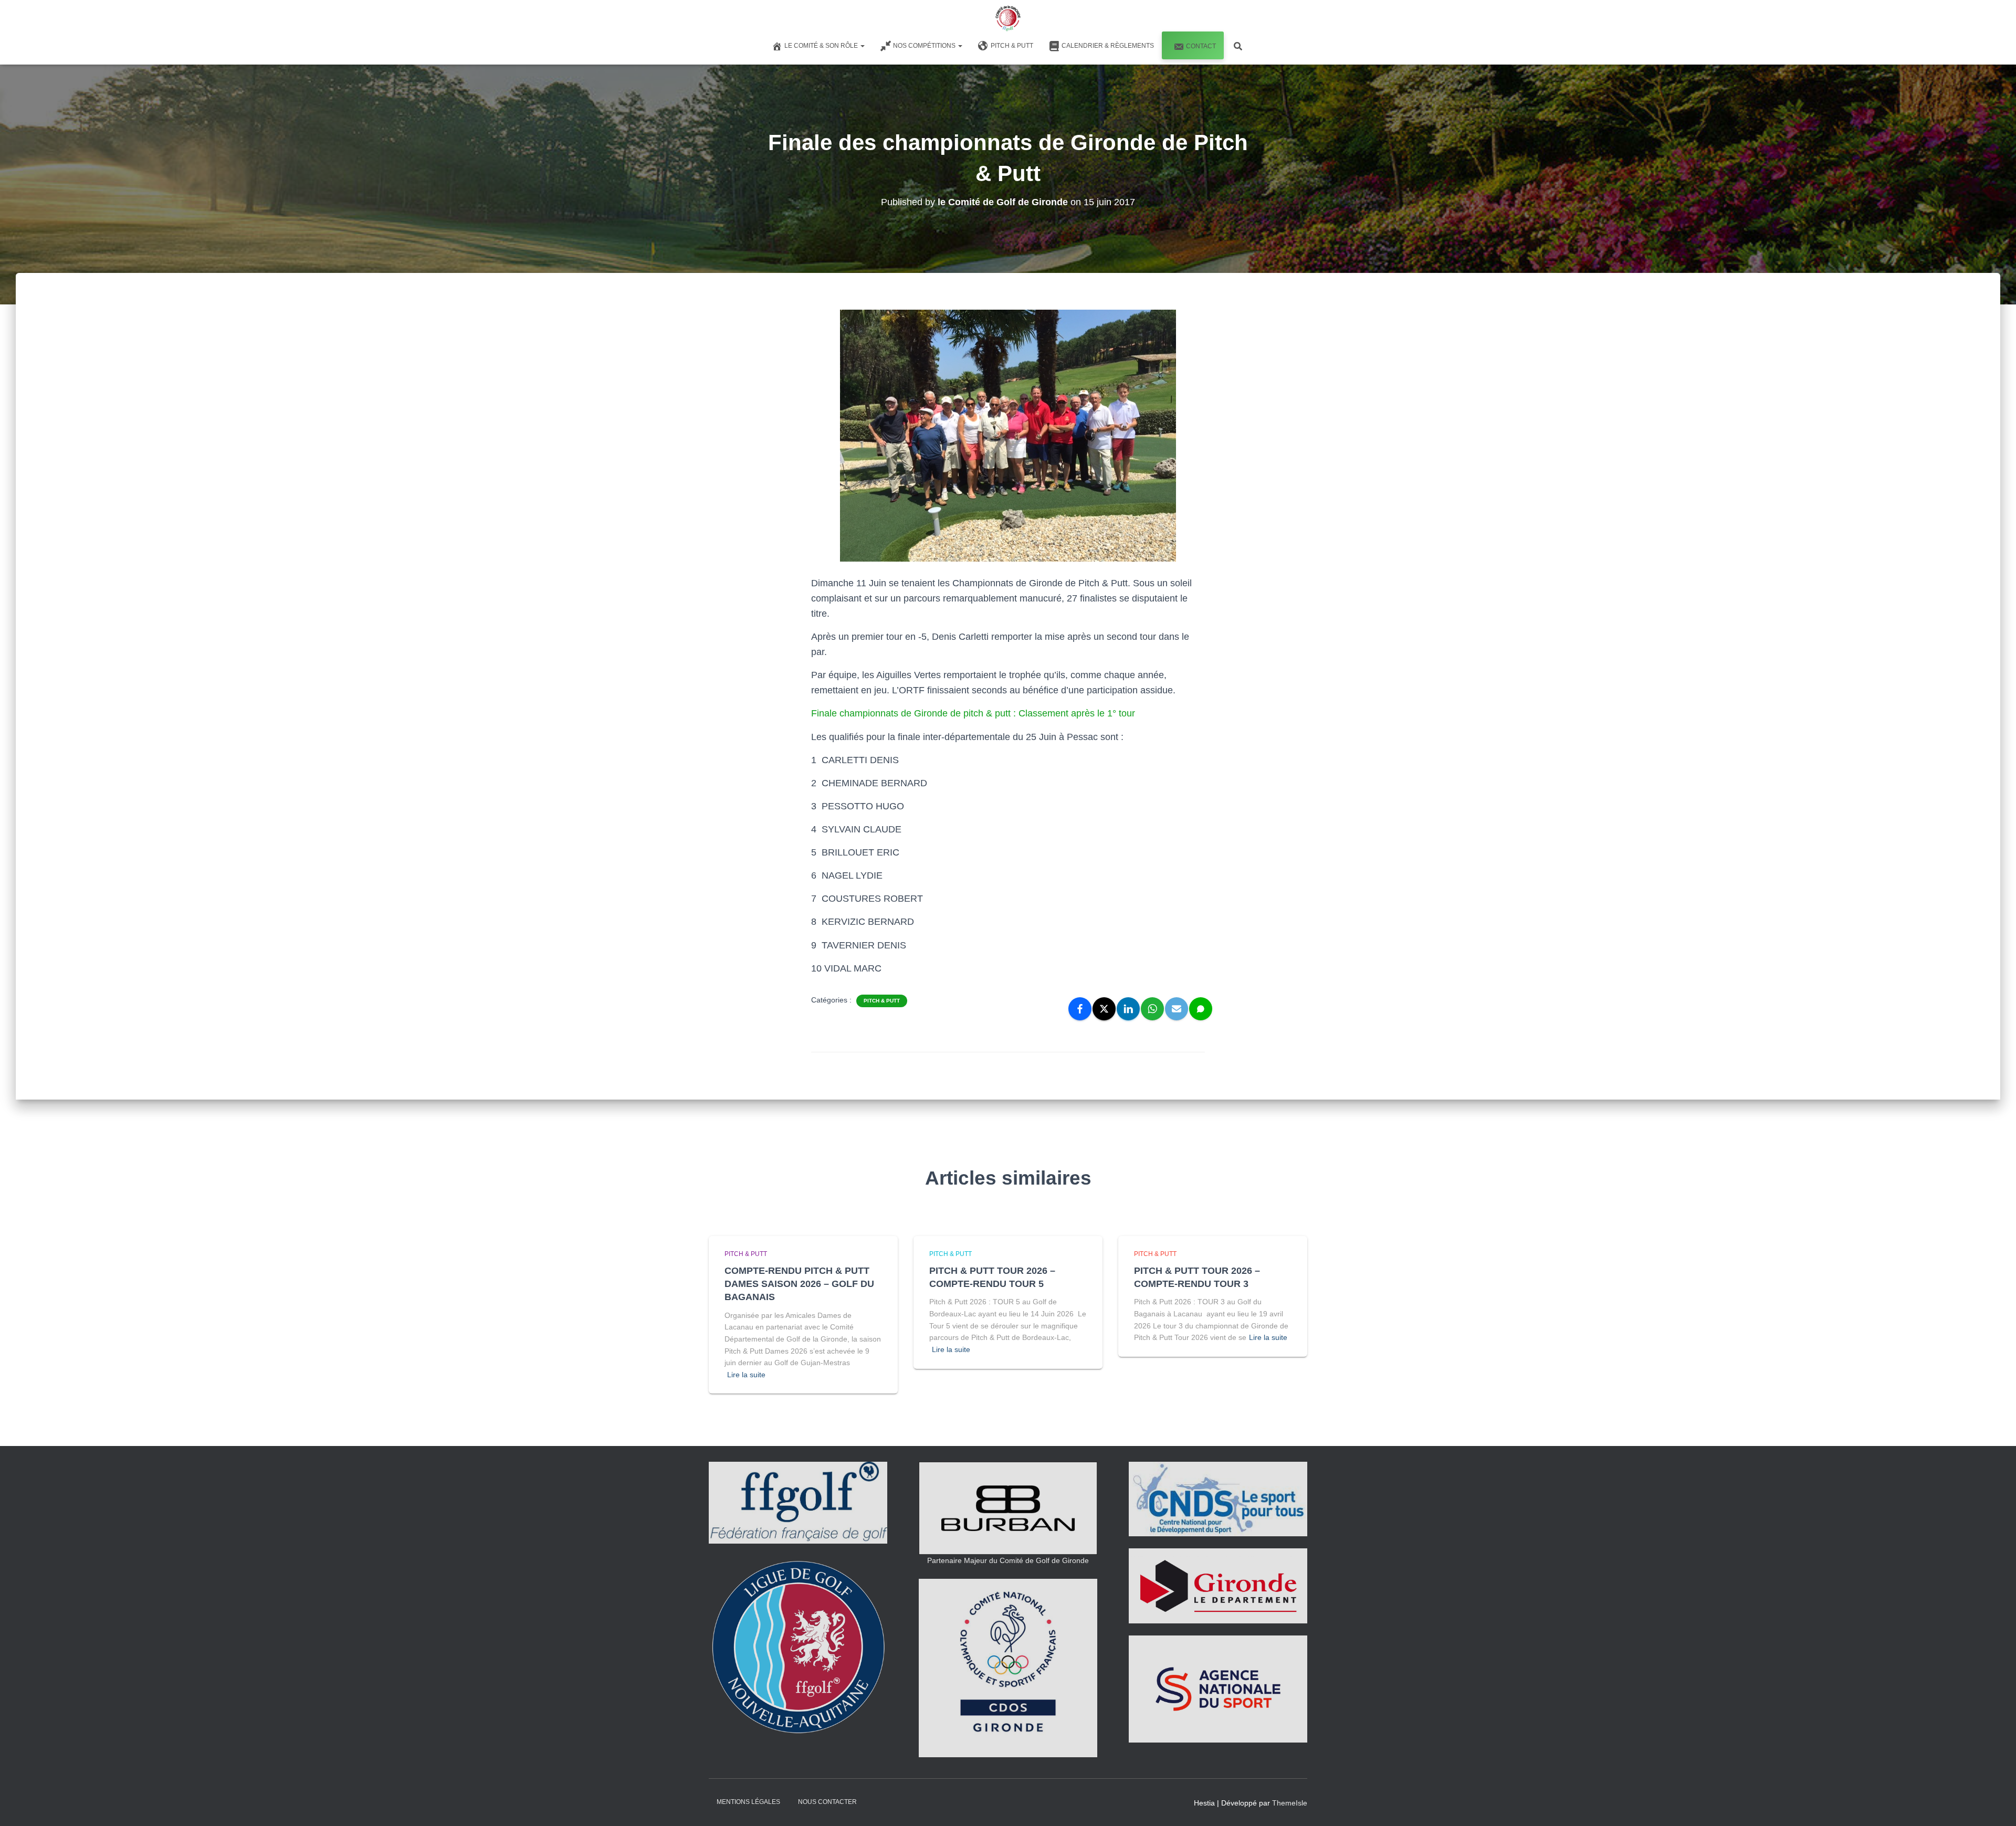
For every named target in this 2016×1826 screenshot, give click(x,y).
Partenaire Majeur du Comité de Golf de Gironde (1008, 1560)
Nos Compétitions (925, 46)
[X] (1104, 1009)
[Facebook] (1080, 1009)
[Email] (1177, 1009)
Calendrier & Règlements (1108, 46)
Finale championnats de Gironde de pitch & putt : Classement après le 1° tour (973, 713)
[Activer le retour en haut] (1995, 1805)
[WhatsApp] (1152, 1009)
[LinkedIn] (1128, 1009)
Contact (1201, 46)
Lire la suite (746, 1375)
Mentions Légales (748, 1802)
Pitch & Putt (1012, 46)
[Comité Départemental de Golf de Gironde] (1008, 18)
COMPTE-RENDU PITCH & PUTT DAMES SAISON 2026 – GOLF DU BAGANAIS (799, 1284)
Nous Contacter (827, 1802)
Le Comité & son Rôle (822, 46)
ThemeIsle (1290, 1803)
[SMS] (1201, 1009)
